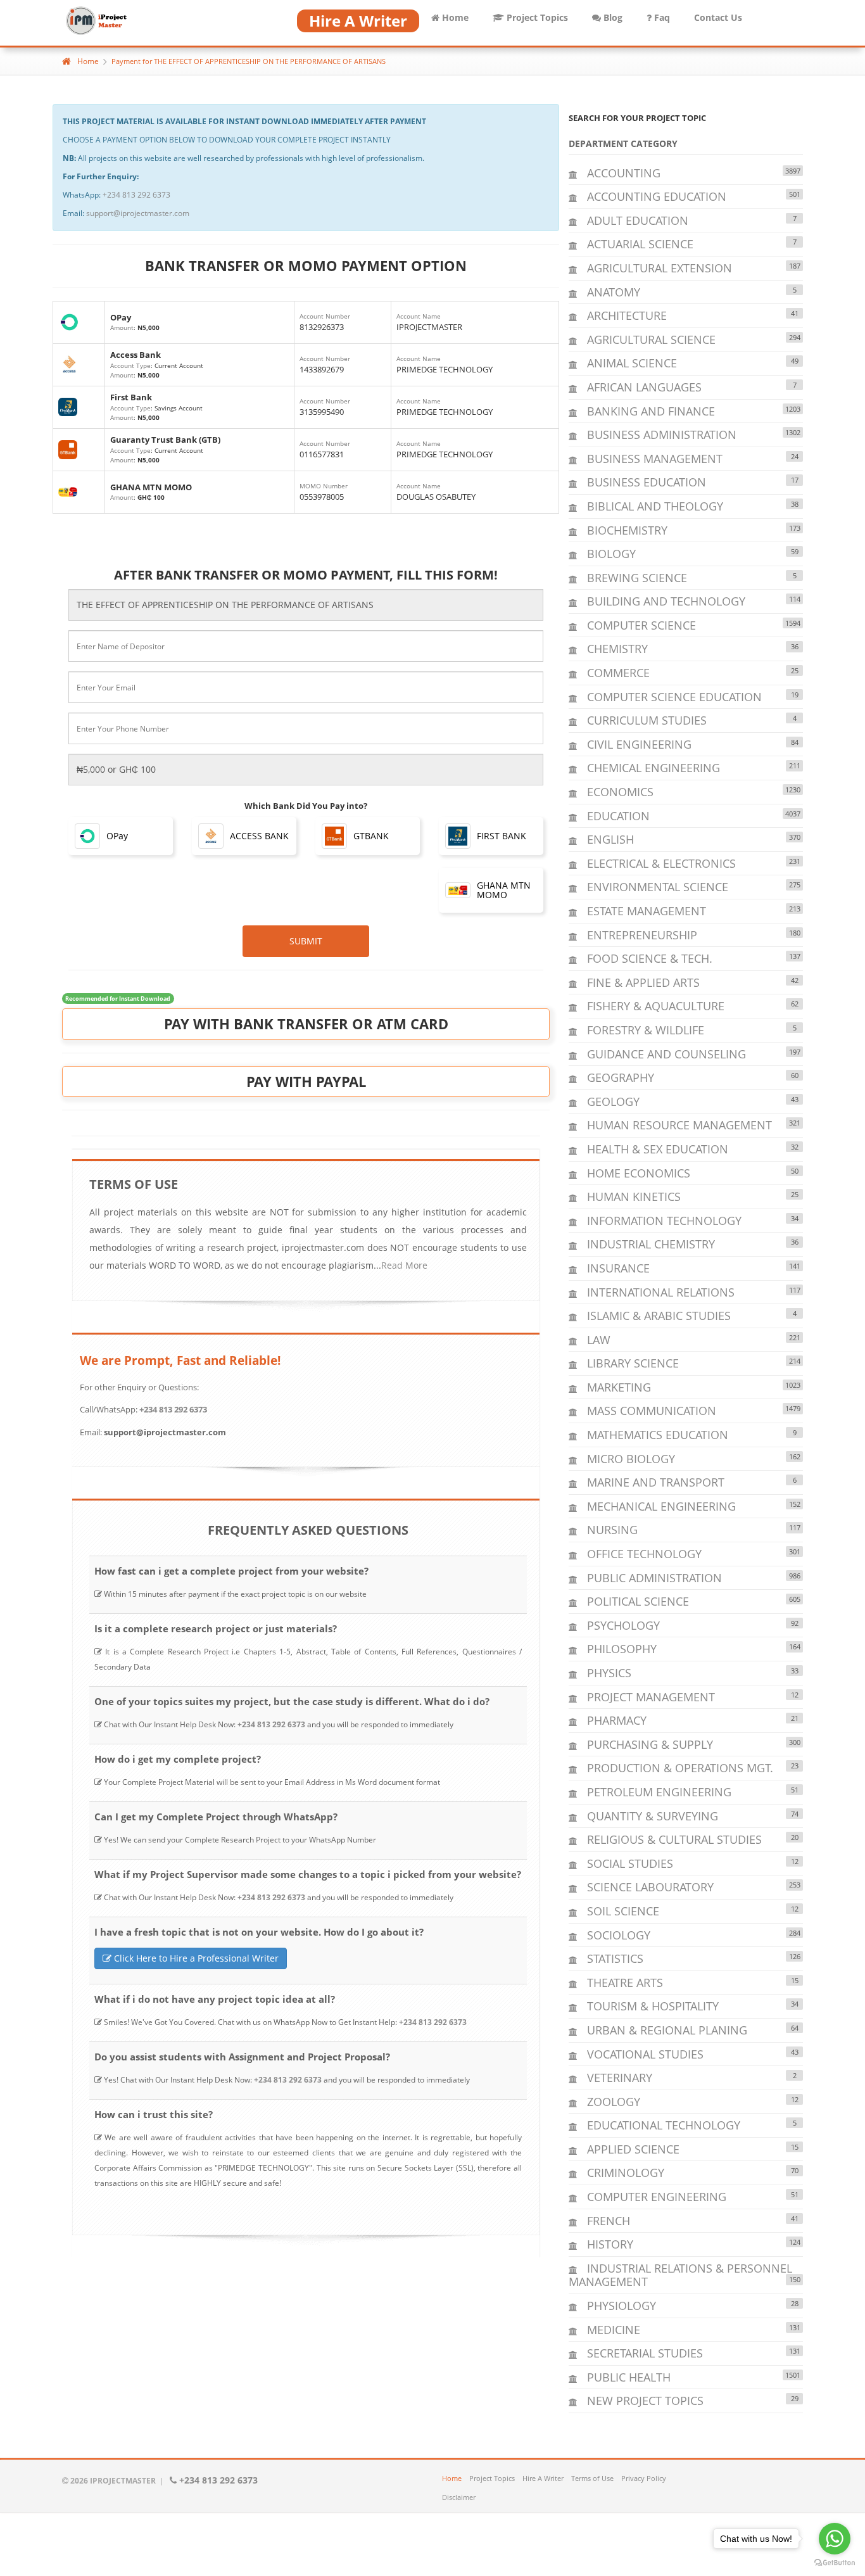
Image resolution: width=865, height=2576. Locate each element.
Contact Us (718, 17)
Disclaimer (459, 2497)
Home (454, 17)
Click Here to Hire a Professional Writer (195, 1958)
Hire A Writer (543, 2478)
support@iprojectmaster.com (138, 213)
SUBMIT (306, 941)
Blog (612, 17)
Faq (661, 17)
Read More (404, 1265)
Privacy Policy (644, 2478)
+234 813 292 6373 (136, 195)
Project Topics (536, 17)
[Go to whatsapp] (835, 2539)
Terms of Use (592, 2478)
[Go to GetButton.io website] (835, 2563)
